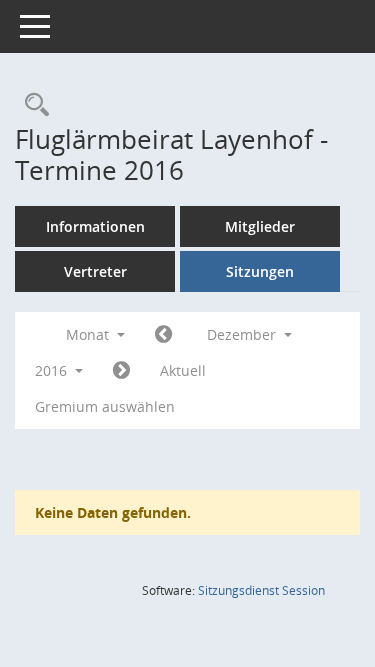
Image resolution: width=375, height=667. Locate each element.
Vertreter (95, 271)
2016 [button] (53, 370)
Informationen (95, 226)
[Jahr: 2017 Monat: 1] (121, 371)
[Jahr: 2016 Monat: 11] (163, 335)
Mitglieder (260, 226)
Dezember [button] (243, 334)
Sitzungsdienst (261, 590)
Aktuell (183, 370)
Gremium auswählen (105, 406)
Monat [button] (89, 334)
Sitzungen (260, 271)
